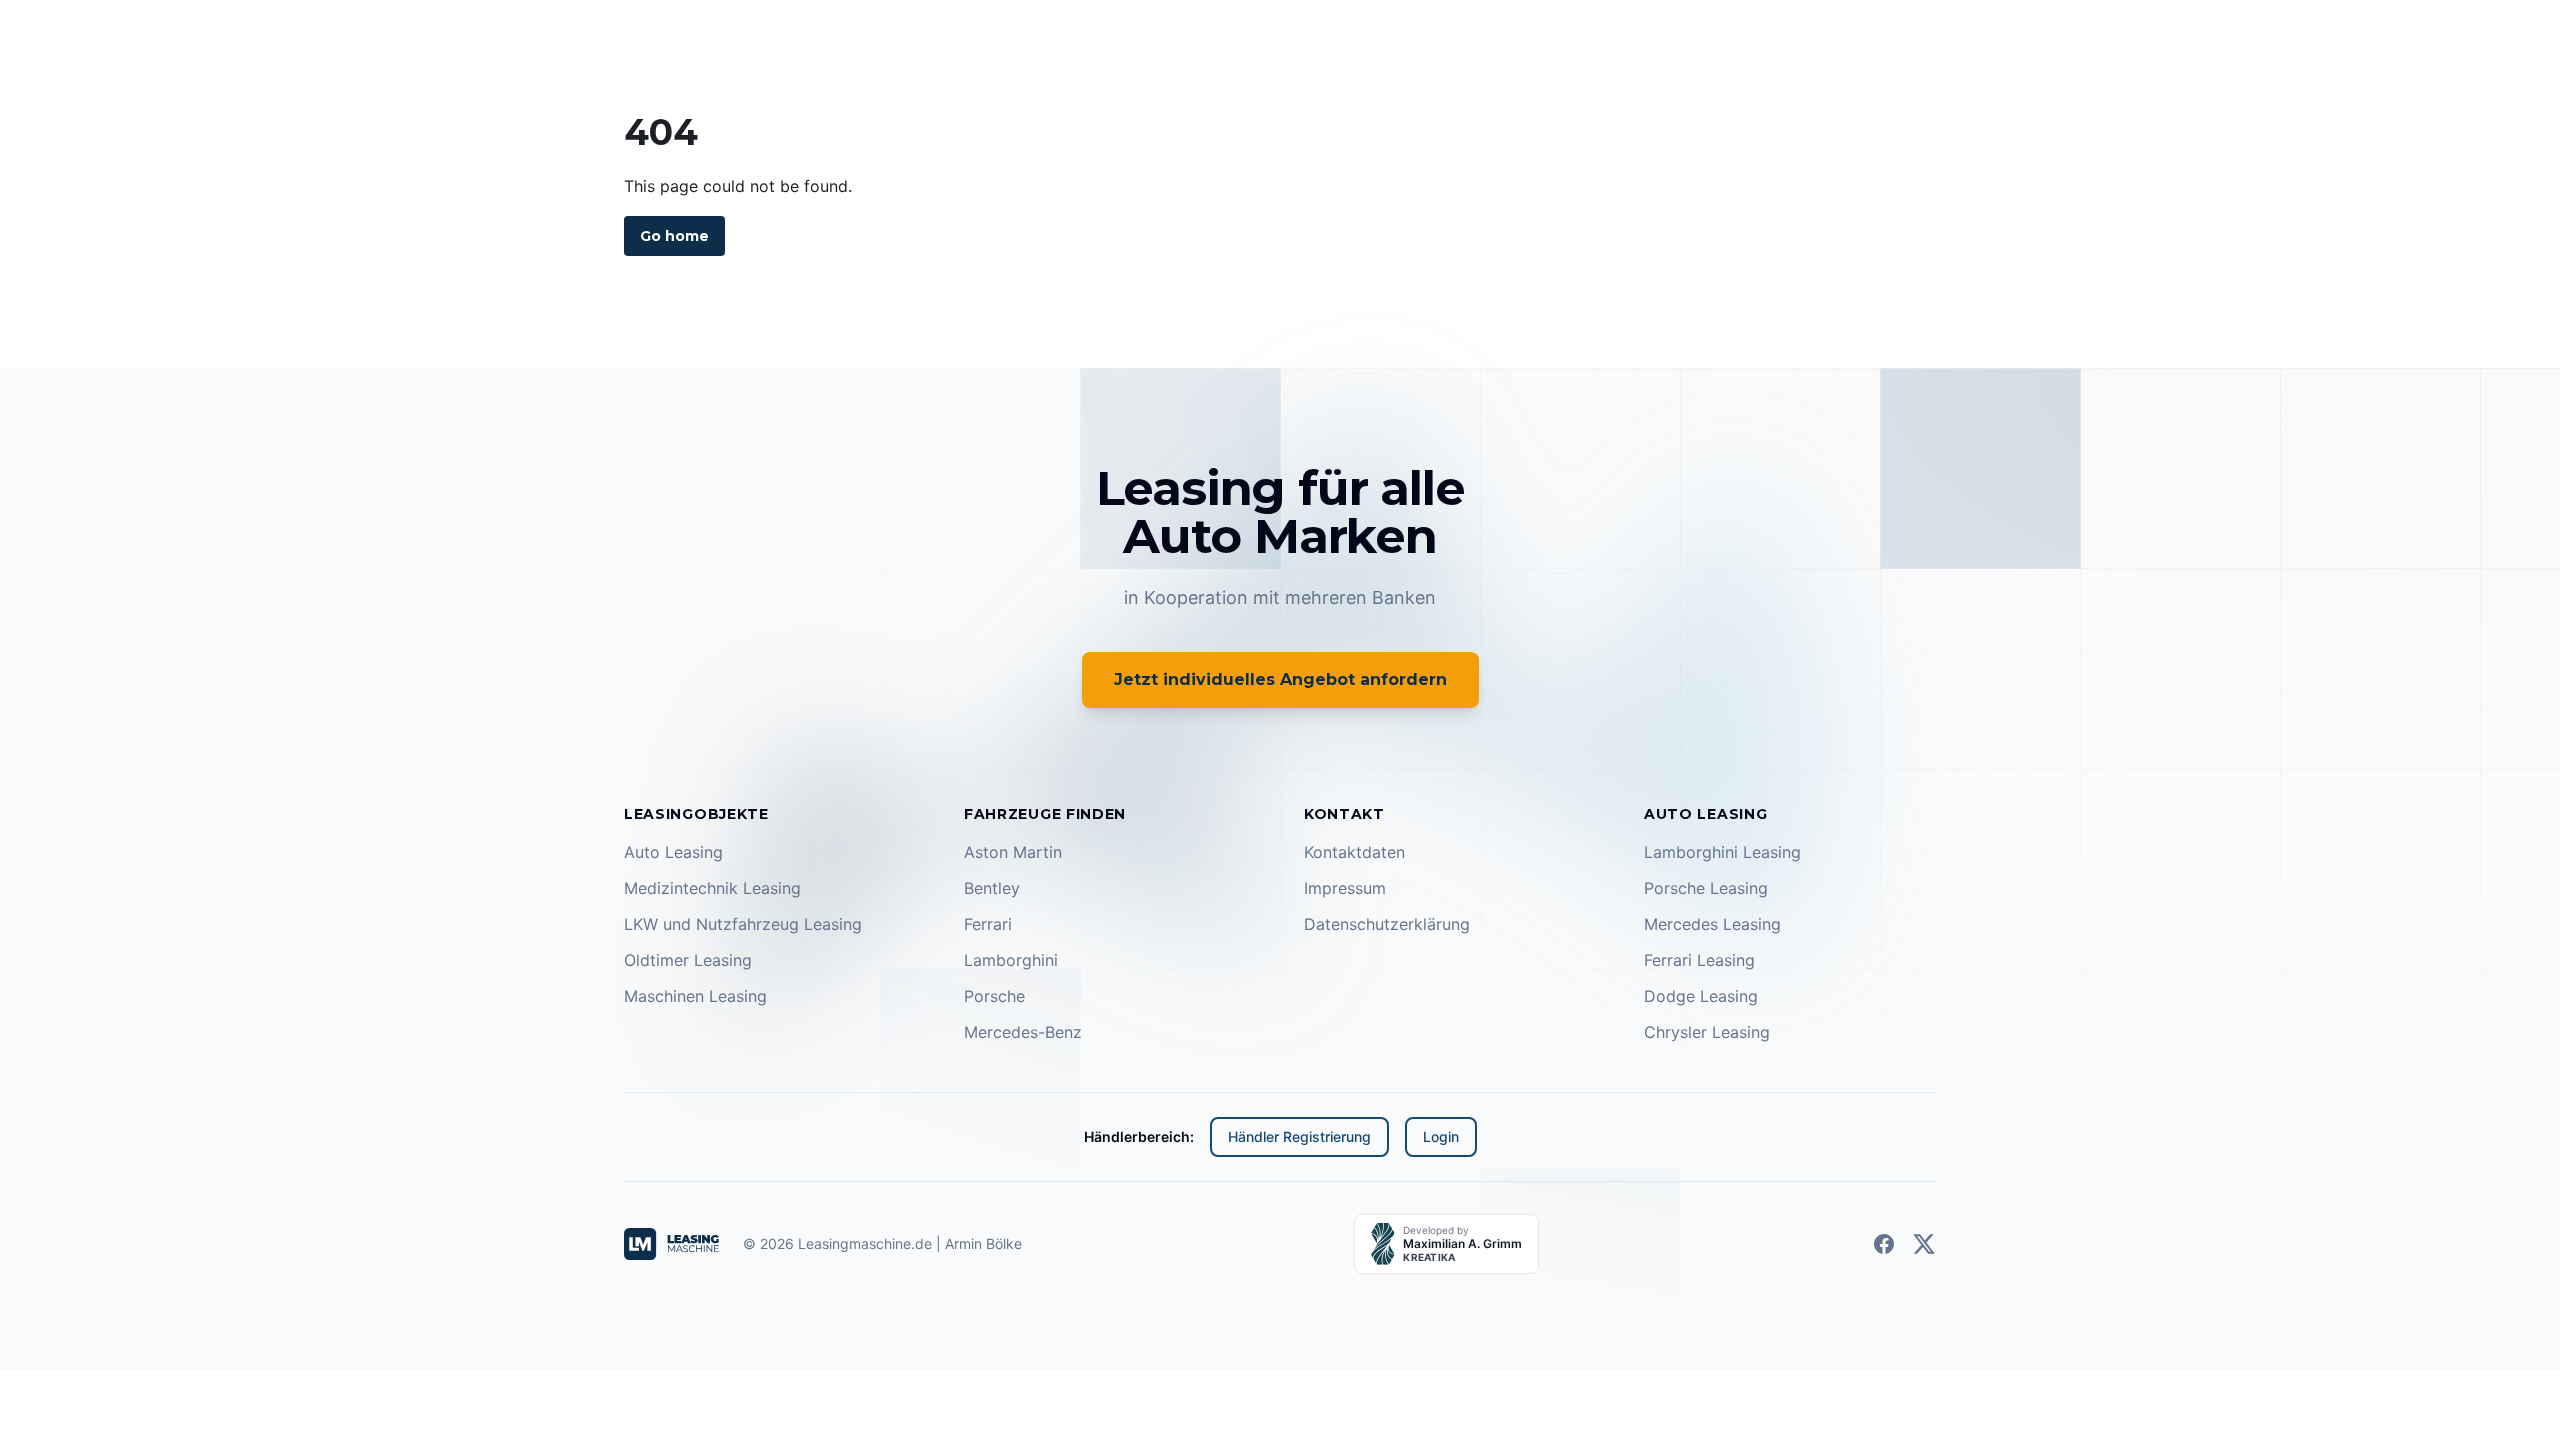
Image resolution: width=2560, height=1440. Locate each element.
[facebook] (1884, 1244)
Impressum (1345, 888)
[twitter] (1924, 1244)
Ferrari (988, 924)
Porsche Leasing (1706, 888)
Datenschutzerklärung (1387, 924)
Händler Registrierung (1299, 1136)
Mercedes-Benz (1023, 1032)
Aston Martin (1013, 852)
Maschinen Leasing (695, 996)
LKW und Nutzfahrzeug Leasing (743, 924)
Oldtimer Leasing (688, 960)
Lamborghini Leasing (1722, 852)
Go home (674, 236)
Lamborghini (1011, 960)
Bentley (992, 888)
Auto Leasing (673, 852)
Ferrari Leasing (1699, 960)
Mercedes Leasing (1712, 924)
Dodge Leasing (1701, 996)
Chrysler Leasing (1707, 1032)
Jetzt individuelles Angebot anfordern (1280, 679)
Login (1441, 1136)
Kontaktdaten (1354, 852)
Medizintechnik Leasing (712, 888)
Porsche (994, 996)
